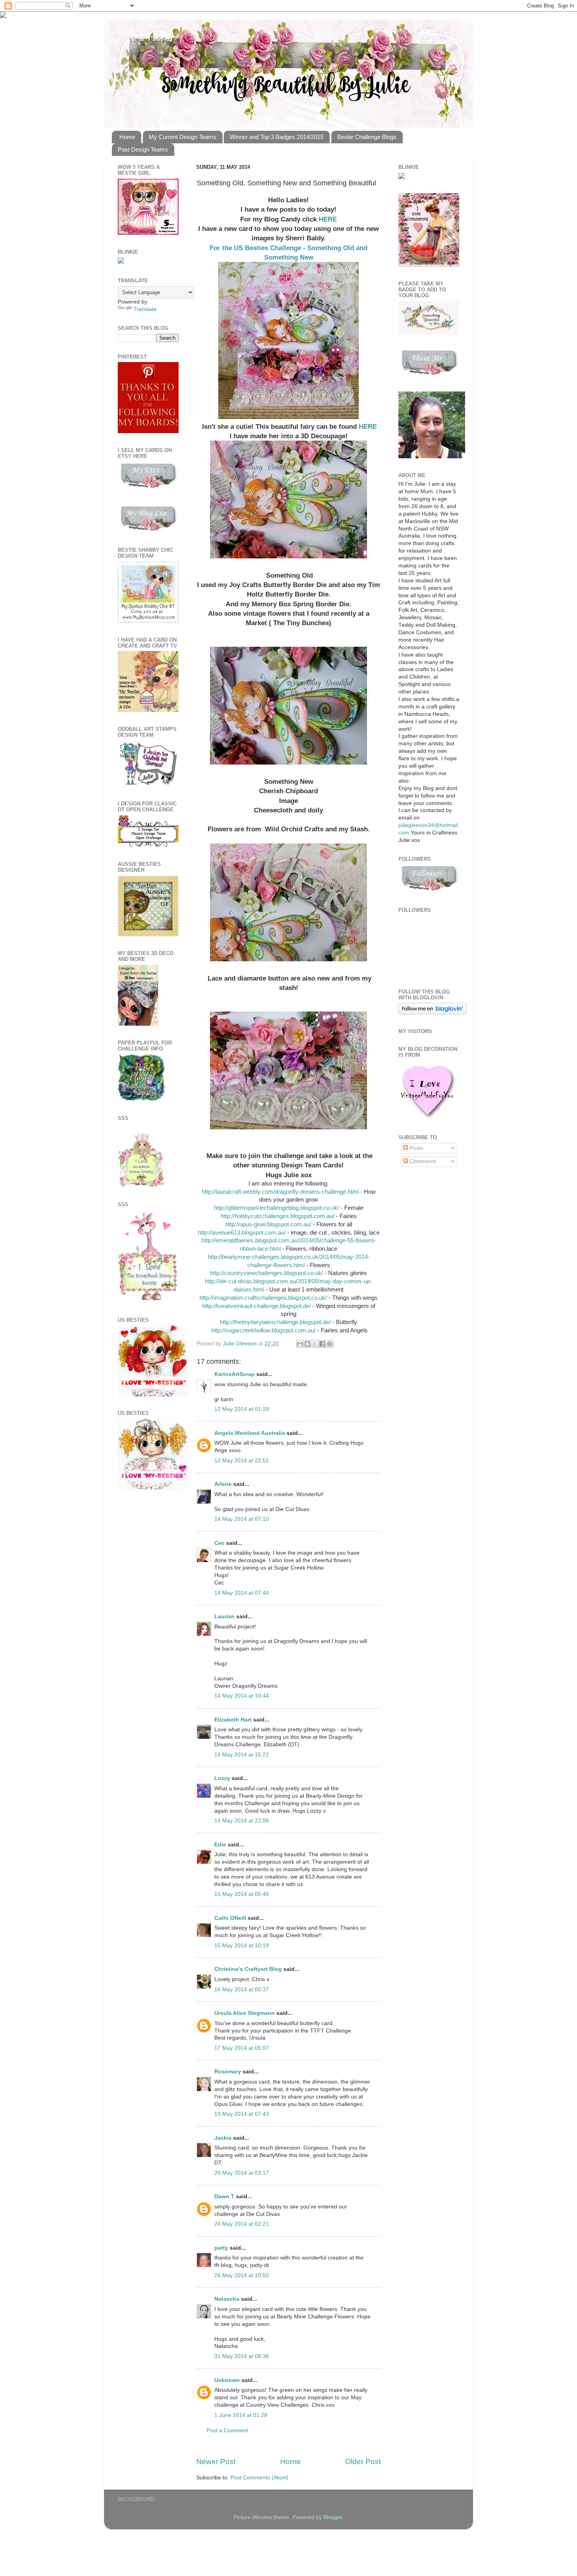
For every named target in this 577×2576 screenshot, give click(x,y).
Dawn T (224, 2196)
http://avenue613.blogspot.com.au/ (242, 1233)
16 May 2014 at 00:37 (242, 1990)
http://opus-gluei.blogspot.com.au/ (268, 1224)
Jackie (223, 2138)
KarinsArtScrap (235, 1374)
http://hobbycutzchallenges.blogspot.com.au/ (278, 1216)
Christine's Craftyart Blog (248, 1969)
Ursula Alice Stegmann (245, 2013)
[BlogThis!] (307, 1344)
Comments (422, 1161)
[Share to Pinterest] (330, 1344)
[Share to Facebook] (322, 1344)
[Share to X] (315, 1344)
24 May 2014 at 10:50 (242, 2275)
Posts (415, 1148)
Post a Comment (227, 2431)
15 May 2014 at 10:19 (242, 1946)
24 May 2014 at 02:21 (242, 2224)
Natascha (227, 2299)
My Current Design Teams (183, 137)
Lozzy (222, 1778)
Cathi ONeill (230, 1918)
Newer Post (216, 2462)
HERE (328, 219)
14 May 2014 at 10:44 (242, 1696)
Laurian (225, 1616)
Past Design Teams (143, 149)
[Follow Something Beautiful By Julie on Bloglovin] (432, 1013)
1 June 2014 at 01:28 (241, 2415)
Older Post (363, 2462)
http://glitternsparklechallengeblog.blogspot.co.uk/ (277, 1208)
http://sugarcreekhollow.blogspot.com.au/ (263, 1330)
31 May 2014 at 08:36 (242, 2356)
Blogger (333, 2517)
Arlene (223, 1484)
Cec (219, 1543)
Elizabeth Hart (233, 1720)
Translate (145, 309)
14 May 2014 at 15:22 (242, 1755)
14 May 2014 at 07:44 (242, 1593)
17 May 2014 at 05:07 (242, 2048)
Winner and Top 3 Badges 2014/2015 (277, 137)
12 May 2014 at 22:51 (242, 1461)
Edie (220, 1845)
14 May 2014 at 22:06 (242, 1821)
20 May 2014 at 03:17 (242, 2173)
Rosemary (228, 2072)
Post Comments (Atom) (259, 2478)
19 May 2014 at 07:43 (242, 2114)
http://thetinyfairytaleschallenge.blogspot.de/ (275, 1322)
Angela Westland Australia (250, 1433)
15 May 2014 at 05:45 (242, 1894)
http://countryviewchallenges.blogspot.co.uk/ (267, 1273)
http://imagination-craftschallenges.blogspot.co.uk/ (263, 1298)
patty (221, 2248)
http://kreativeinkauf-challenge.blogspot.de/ (257, 1306)
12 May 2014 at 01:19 (242, 1409)
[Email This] (300, 1344)
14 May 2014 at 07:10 (242, 1519)
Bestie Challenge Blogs (367, 137)
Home (127, 137)
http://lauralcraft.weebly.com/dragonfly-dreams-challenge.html (280, 1192)
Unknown (227, 2380)
